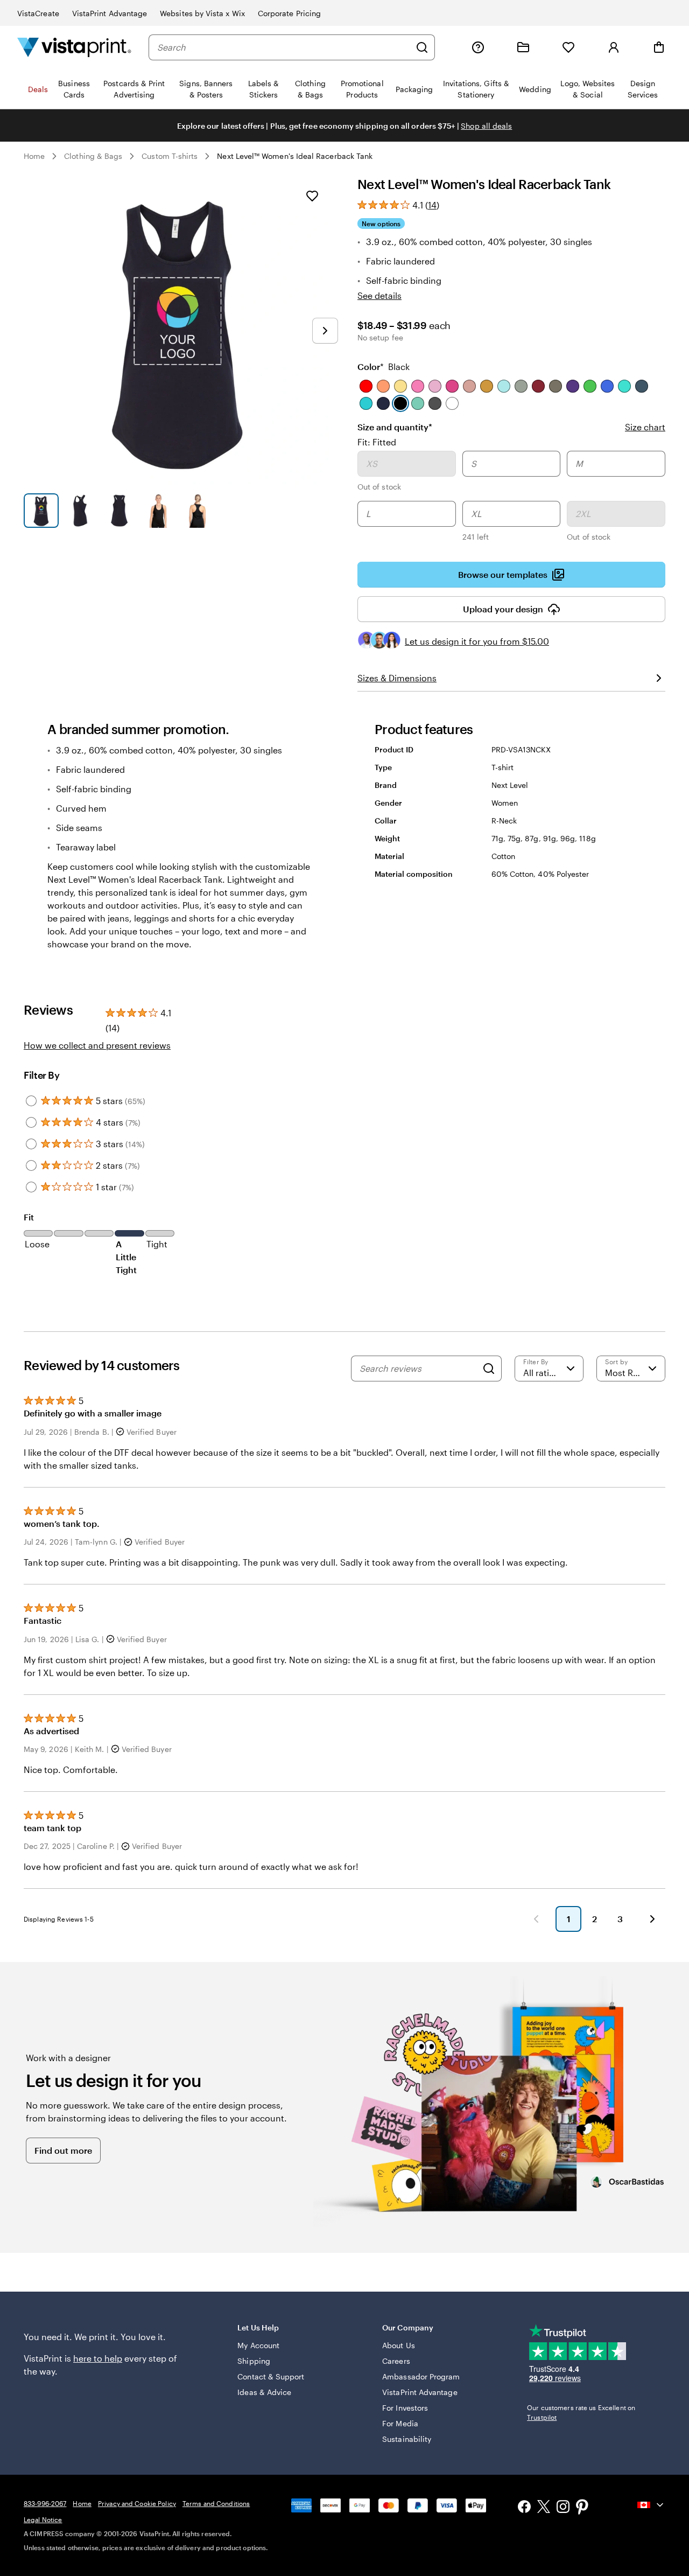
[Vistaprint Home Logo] (74, 47)
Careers (396, 2361)
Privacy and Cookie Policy (137, 2503)
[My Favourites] (568, 47)
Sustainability (407, 2439)
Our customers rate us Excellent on (581, 2412)
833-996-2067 (45, 2503)
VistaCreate (38, 13)
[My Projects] (523, 47)
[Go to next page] (652, 1919)
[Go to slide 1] (41, 511)
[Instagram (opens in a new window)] (563, 2508)
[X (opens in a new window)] (544, 2508)
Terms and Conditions (216, 2503)
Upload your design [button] (503, 609)
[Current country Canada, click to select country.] (651, 2505)
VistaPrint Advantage (110, 13)
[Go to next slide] (325, 331)
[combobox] (284, 47)
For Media (400, 2423)
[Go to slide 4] (159, 511)
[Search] (422, 47)
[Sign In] (614, 47)
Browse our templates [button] (503, 574)
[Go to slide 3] (119, 511)
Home (34, 156)
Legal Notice (43, 2519)
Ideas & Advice (264, 2392)
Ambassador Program (421, 2376)
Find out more (63, 2150)
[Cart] (659, 47)
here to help (98, 2358)
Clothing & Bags (93, 156)
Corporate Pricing (289, 13)
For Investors (405, 2408)
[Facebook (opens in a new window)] (524, 2508)
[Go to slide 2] (80, 511)
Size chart (645, 427)
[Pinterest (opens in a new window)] (582, 2508)
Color (384, 366)
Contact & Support (271, 2376)
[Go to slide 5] (197, 511)
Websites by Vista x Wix (202, 13)
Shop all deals (486, 126)
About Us (399, 2345)
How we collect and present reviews (97, 1045)
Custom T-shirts (170, 156)
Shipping (254, 2361)
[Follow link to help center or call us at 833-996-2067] (478, 47)
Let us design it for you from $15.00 (477, 641)
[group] (511, 498)
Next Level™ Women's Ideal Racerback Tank (295, 156)
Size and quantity (395, 427)
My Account (258, 2345)
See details (379, 295)
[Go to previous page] (536, 1919)
